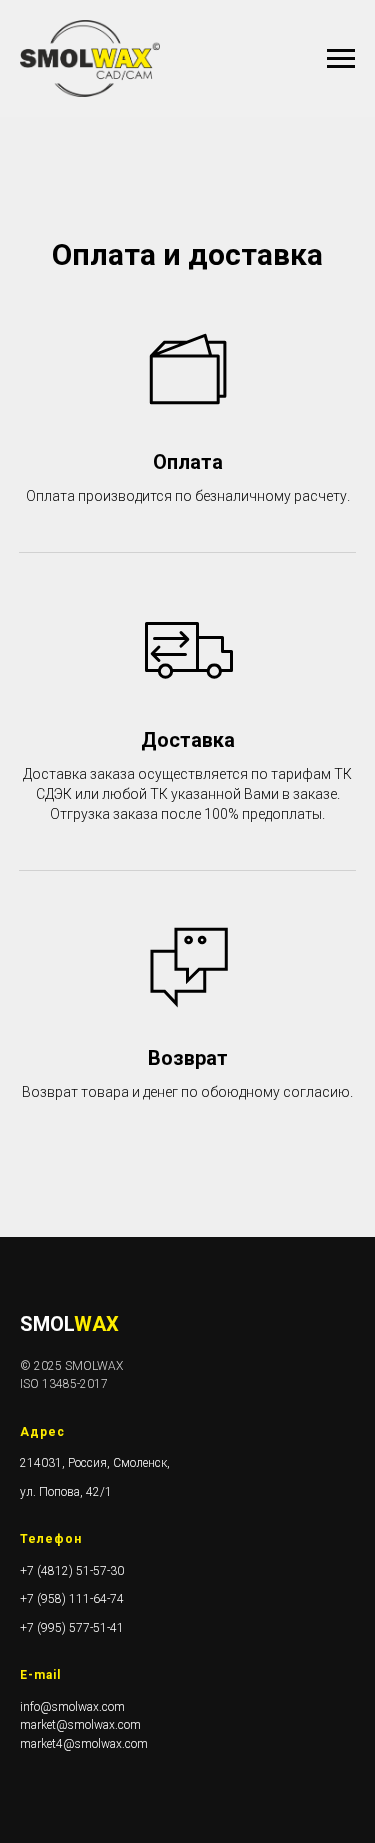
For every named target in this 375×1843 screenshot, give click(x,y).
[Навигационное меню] (341, 59)
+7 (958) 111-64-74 (72, 1599)
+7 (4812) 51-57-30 (72, 1571)
